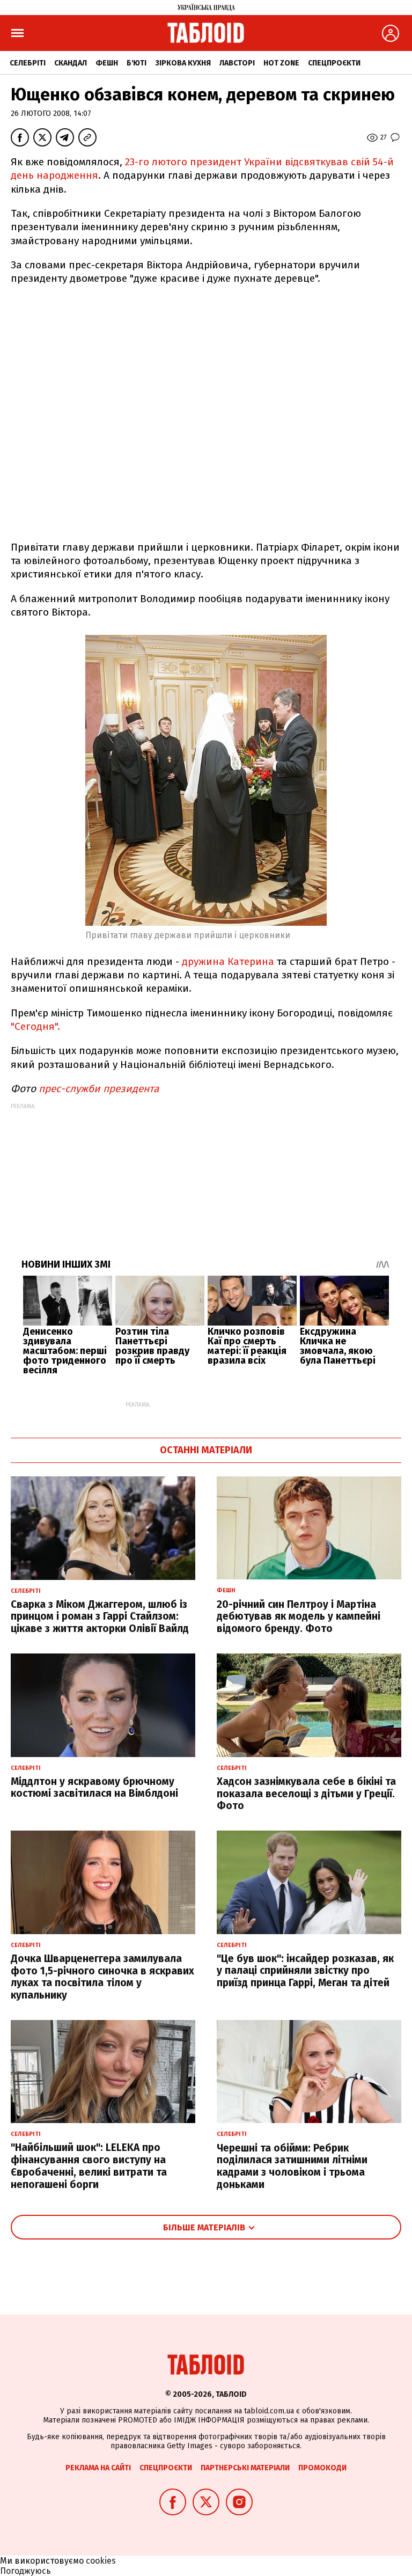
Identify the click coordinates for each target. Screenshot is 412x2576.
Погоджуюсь (25, 2571)
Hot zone (281, 63)
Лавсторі (237, 63)
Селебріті (28, 63)
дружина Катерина (228, 961)
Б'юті (137, 63)
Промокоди (322, 2468)
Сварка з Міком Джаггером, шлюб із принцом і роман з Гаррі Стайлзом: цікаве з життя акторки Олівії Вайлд (100, 1617)
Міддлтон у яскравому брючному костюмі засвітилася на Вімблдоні (94, 1788)
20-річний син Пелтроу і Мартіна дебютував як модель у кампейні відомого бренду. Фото (299, 1617)
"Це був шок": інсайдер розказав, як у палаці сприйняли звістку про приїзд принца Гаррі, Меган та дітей (305, 1971)
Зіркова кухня (183, 63)
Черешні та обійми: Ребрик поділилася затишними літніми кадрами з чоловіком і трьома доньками (292, 2166)
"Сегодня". (35, 1026)
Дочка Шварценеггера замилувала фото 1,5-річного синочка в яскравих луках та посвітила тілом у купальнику (102, 1977)
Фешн (107, 63)
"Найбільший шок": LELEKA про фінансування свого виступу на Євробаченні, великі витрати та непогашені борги (89, 2166)
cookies (101, 2561)
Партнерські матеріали (245, 2468)
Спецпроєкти (334, 63)
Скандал (71, 63)
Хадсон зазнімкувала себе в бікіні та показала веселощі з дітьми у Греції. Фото (306, 1794)
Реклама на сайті (98, 2468)
